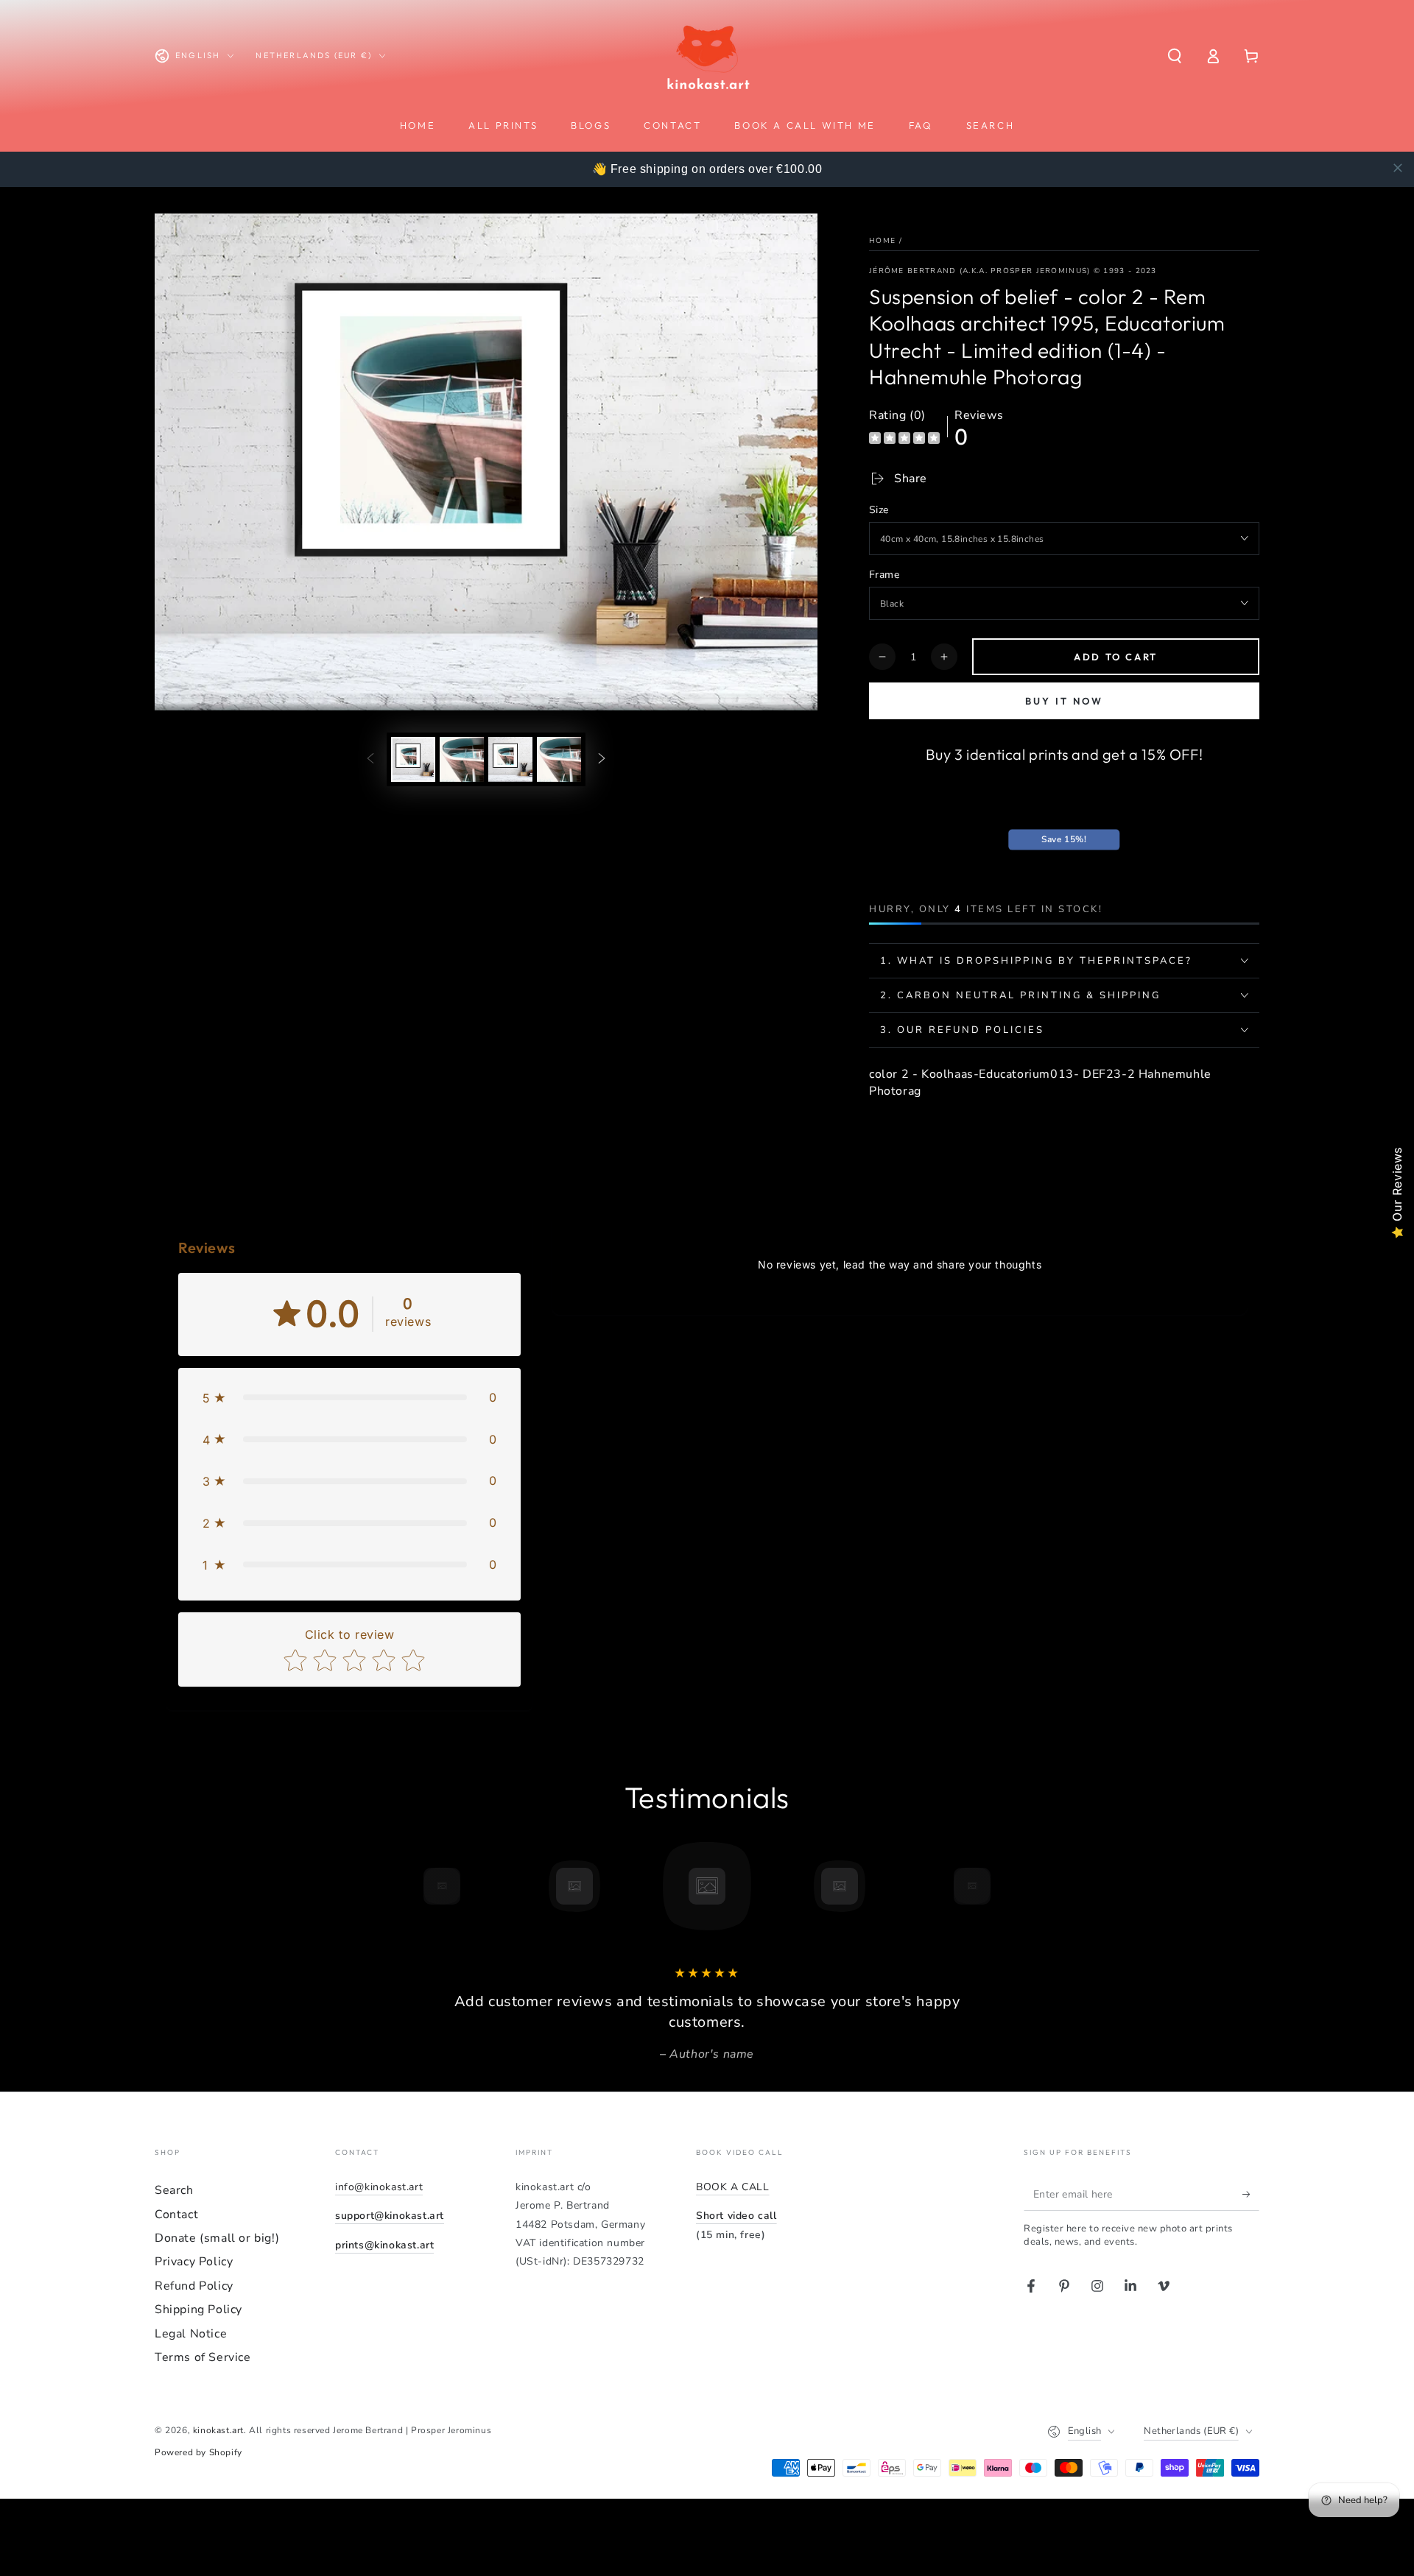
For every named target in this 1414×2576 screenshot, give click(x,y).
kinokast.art (218, 2430)
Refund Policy (194, 2286)
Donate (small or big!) (217, 2238)
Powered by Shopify (198, 2452)
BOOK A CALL (733, 2187)
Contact (176, 2215)
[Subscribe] (1251, 2194)
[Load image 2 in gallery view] (462, 759)
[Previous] (409, 1886)
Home (882, 241)
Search (174, 2190)
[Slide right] (602, 759)
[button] (1175, 56)
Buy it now (1064, 701)
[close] (1398, 168)
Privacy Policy (194, 2262)
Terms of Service (203, 2357)
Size (879, 510)
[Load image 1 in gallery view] (413, 759)
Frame (884, 575)
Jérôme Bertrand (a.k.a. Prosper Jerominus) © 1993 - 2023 (1013, 271)
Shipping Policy (198, 2309)
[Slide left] (370, 759)
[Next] (1005, 1886)
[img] (904, 440)
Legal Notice (191, 2334)
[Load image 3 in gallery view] (510, 759)
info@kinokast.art (379, 2187)
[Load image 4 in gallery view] (559, 759)
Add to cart (1116, 657)
